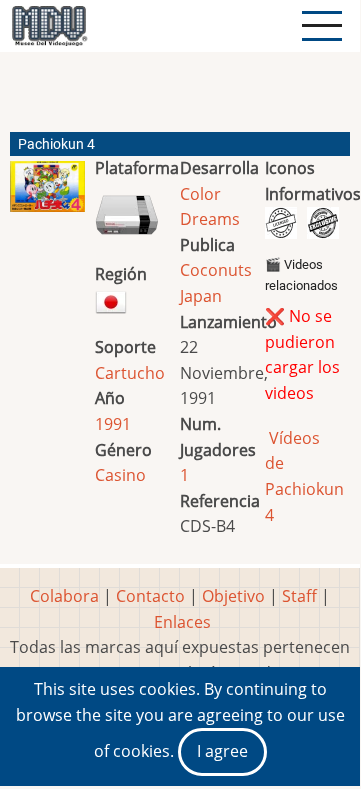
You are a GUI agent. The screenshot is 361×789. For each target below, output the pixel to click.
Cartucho (130, 373)
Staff (299, 596)
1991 (113, 424)
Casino (120, 475)
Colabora (64, 596)
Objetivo (233, 596)
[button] (47, 194)
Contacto (150, 596)
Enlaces (182, 622)
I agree (222, 751)
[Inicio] (49, 26)
